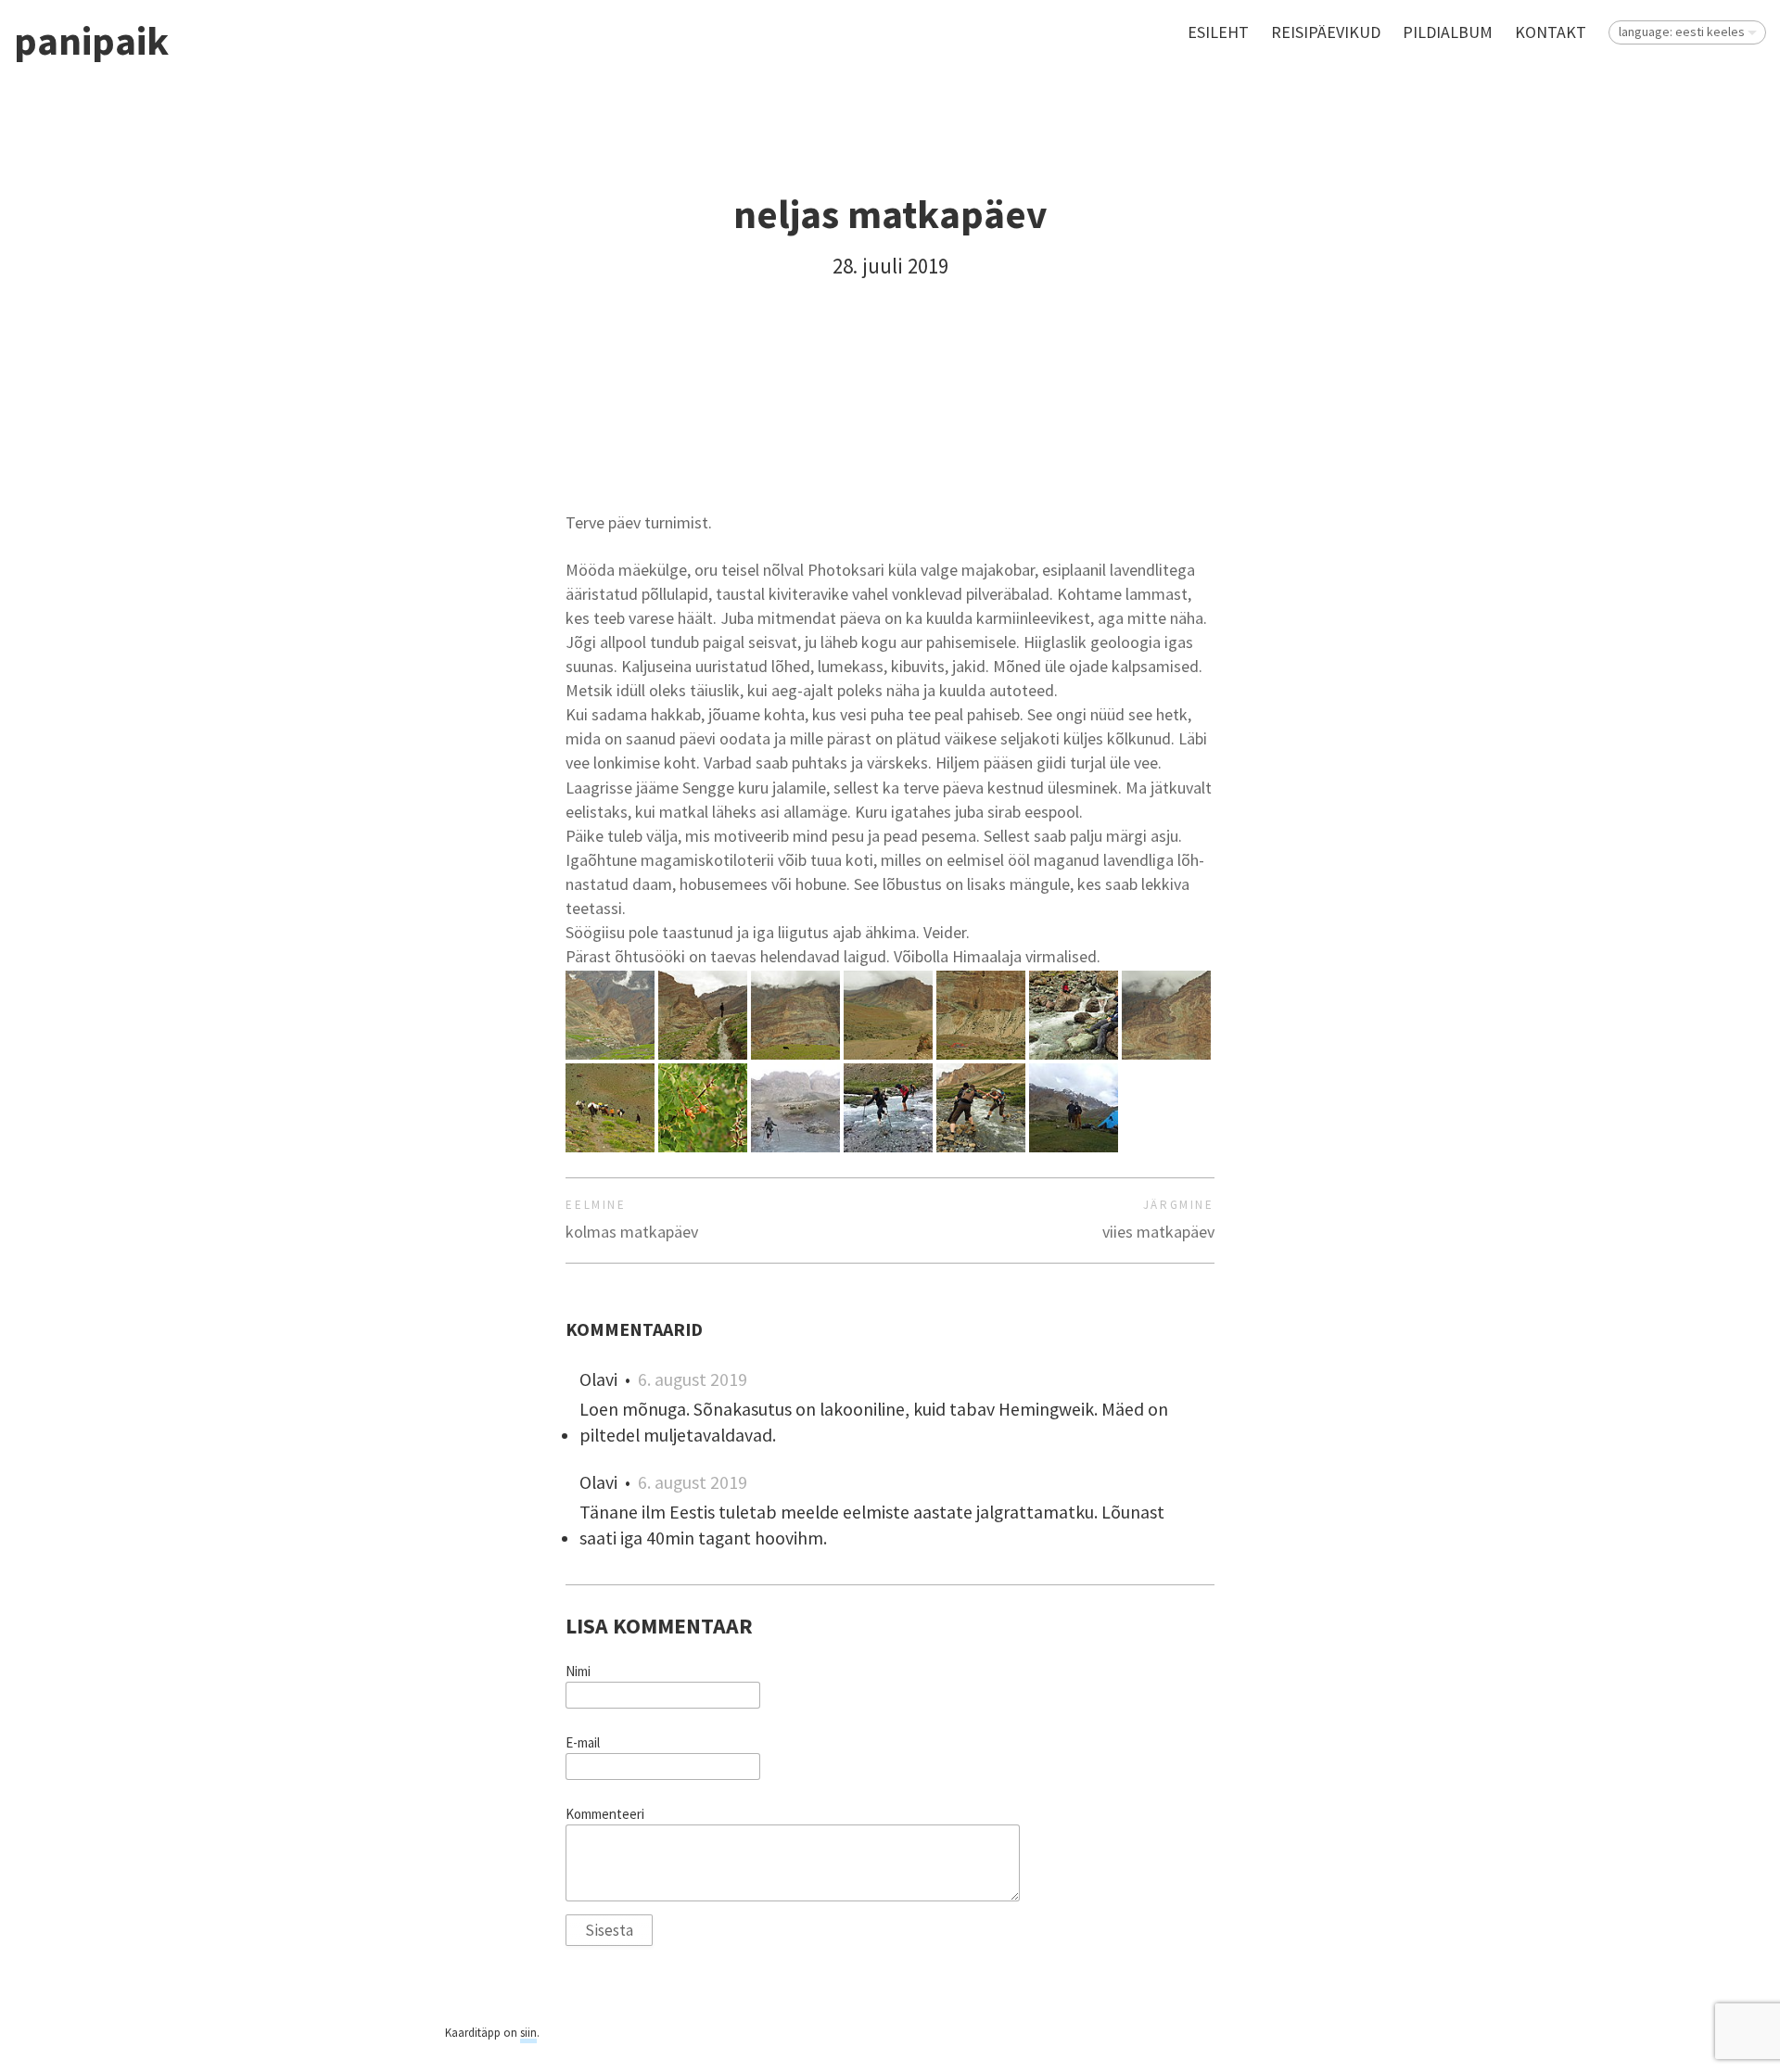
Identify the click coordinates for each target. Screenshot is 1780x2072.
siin (528, 2033)
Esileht (1218, 32)
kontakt (1551, 32)
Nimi (578, 1672)
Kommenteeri (605, 1814)
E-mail (583, 1743)
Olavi (598, 1379)
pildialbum (1448, 32)
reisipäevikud (1326, 32)
